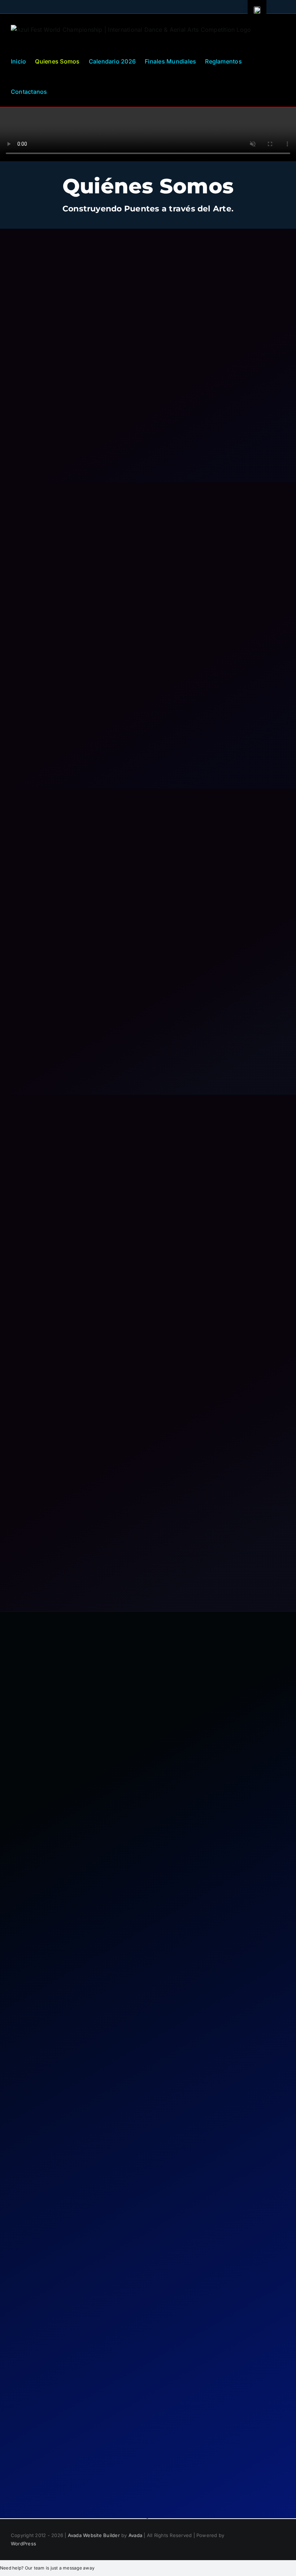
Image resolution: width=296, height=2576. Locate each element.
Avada (135, 2535)
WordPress (23, 2544)
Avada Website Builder (94, 2535)
